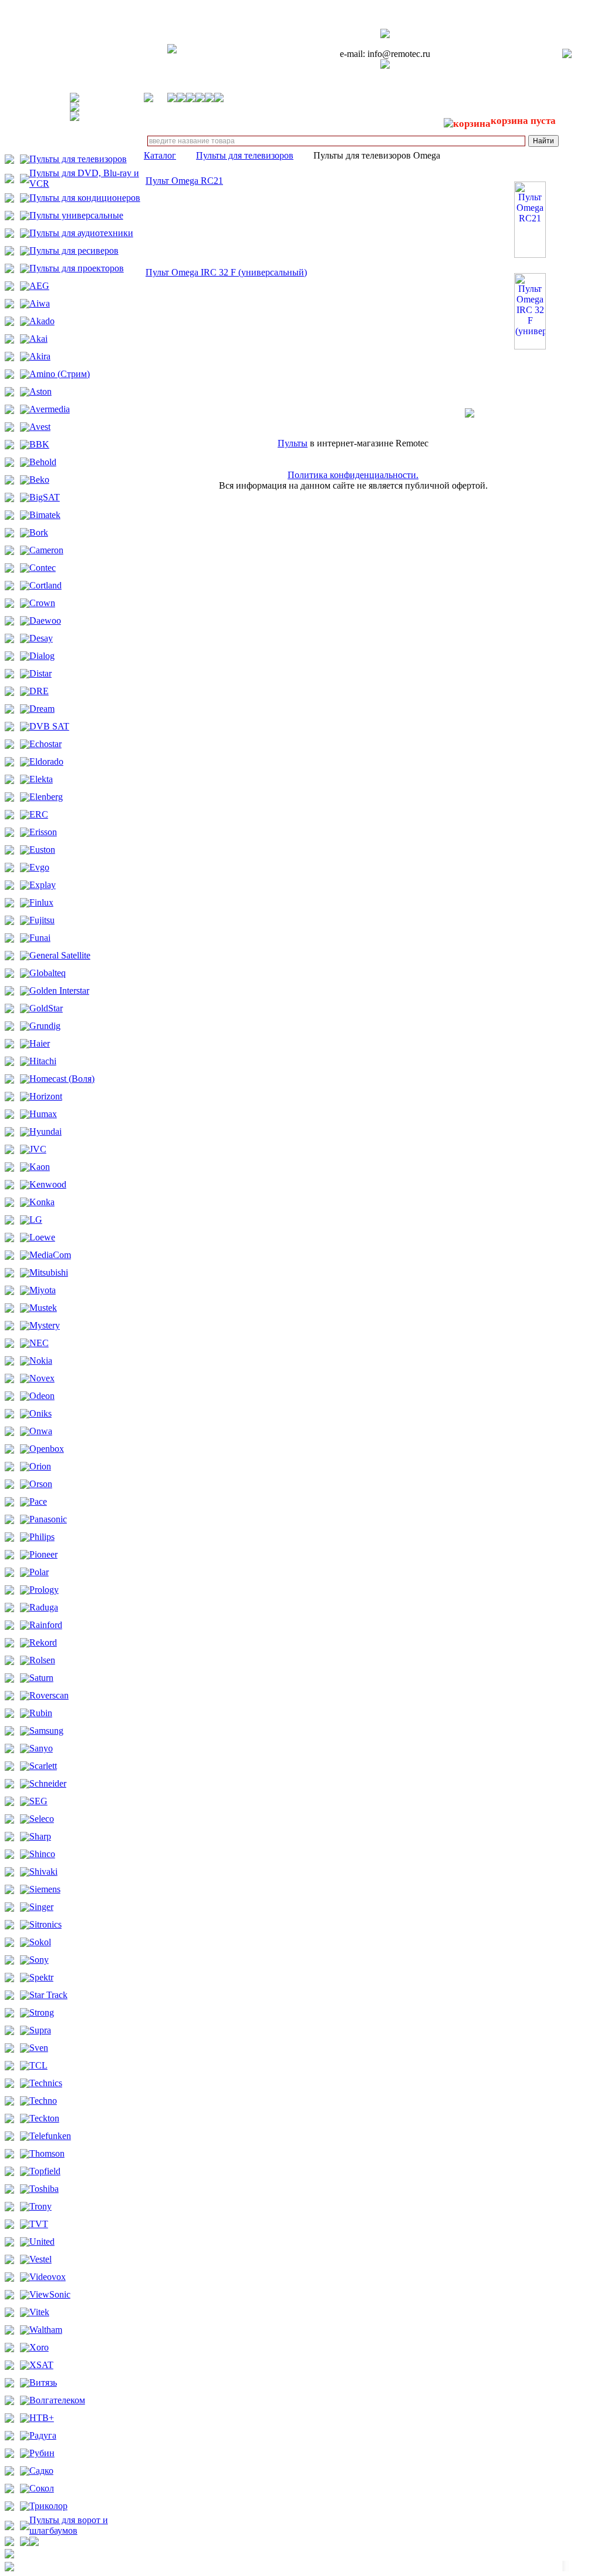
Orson (41, 1484)
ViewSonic (50, 2294)
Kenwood (48, 1184)
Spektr (41, 1977)
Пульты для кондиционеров (85, 198)
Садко (41, 2471)
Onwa (41, 1431)
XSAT (41, 2365)
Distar (40, 673)
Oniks (40, 1413)
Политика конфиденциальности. (353, 475)
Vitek (39, 2312)
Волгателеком (57, 2400)
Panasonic (48, 1519)
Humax (43, 1114)
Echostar (45, 744)
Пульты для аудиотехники (81, 233)
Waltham (46, 2330)
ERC (39, 814)
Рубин (42, 2453)
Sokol (40, 1942)
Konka (42, 1202)
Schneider (48, 1783)
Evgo (39, 867)
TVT (39, 2224)
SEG (38, 1801)
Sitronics (45, 1924)
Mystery (45, 1325)
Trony (40, 2206)
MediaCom (50, 1255)
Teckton (44, 2118)
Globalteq (48, 973)
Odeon (42, 1396)
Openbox (47, 1449)
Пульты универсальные (76, 215)
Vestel (40, 2259)
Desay (41, 638)
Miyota (43, 1290)
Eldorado (46, 761)
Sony (39, 1960)
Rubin (41, 1713)
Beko (39, 480)
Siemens (45, 1889)
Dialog (42, 656)
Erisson (43, 832)
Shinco (42, 1854)
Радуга (43, 2435)
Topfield (45, 2171)
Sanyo (41, 1748)
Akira (40, 356)
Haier (40, 1043)
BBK (39, 444)
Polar (39, 1572)
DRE (39, 691)
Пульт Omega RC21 (184, 181)
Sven (39, 2048)
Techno (43, 2101)
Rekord (43, 1642)
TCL (38, 2065)
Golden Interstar (59, 991)
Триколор (48, 2506)
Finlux (41, 902)
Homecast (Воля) (62, 1079)
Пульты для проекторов (77, 268)
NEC (39, 1343)
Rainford (46, 1625)
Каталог (160, 155)
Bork (39, 532)
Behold (43, 462)
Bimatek (45, 515)
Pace (38, 1501)
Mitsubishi (49, 1272)
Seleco (42, 1819)
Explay (43, 885)
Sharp (40, 1836)
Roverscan (49, 1695)
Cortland (45, 585)
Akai (38, 339)
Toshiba (44, 2189)
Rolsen (42, 1660)
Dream (42, 709)
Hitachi (43, 1061)
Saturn (41, 1678)
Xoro (39, 2347)
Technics (46, 2083)
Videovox (48, 2277)
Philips (42, 1537)
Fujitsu (42, 920)
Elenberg (46, 797)
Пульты (293, 443)
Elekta (41, 779)
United (42, 2242)
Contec (43, 568)
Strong (42, 2012)
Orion (40, 1466)
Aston (40, 391)
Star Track (48, 1995)
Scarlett (43, 1766)
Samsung (46, 1731)
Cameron (46, 550)
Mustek (43, 1308)
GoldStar (46, 1008)
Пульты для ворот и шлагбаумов (69, 2525)
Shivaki (43, 1872)
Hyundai (45, 1131)
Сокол (42, 2488)
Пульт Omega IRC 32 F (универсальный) (226, 272)
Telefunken (50, 2136)
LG (36, 1220)
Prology (44, 1590)
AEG (39, 286)
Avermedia (50, 409)
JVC (38, 1149)
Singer (41, 1907)
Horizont (46, 1096)
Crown (42, 603)
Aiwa (40, 303)
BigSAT (45, 497)
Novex (42, 1378)
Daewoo (45, 621)
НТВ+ (42, 2418)
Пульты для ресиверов (74, 250)
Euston (42, 850)
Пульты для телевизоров (78, 159)
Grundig (45, 1026)
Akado (42, 321)
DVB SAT (49, 726)
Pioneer (43, 1554)
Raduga (44, 1607)
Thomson (47, 2153)
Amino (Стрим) (60, 374)
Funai (40, 938)
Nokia (41, 1361)
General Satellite (60, 955)
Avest (40, 427)
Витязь (43, 2382)
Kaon (40, 1167)
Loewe (42, 1237)
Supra (40, 2030)
